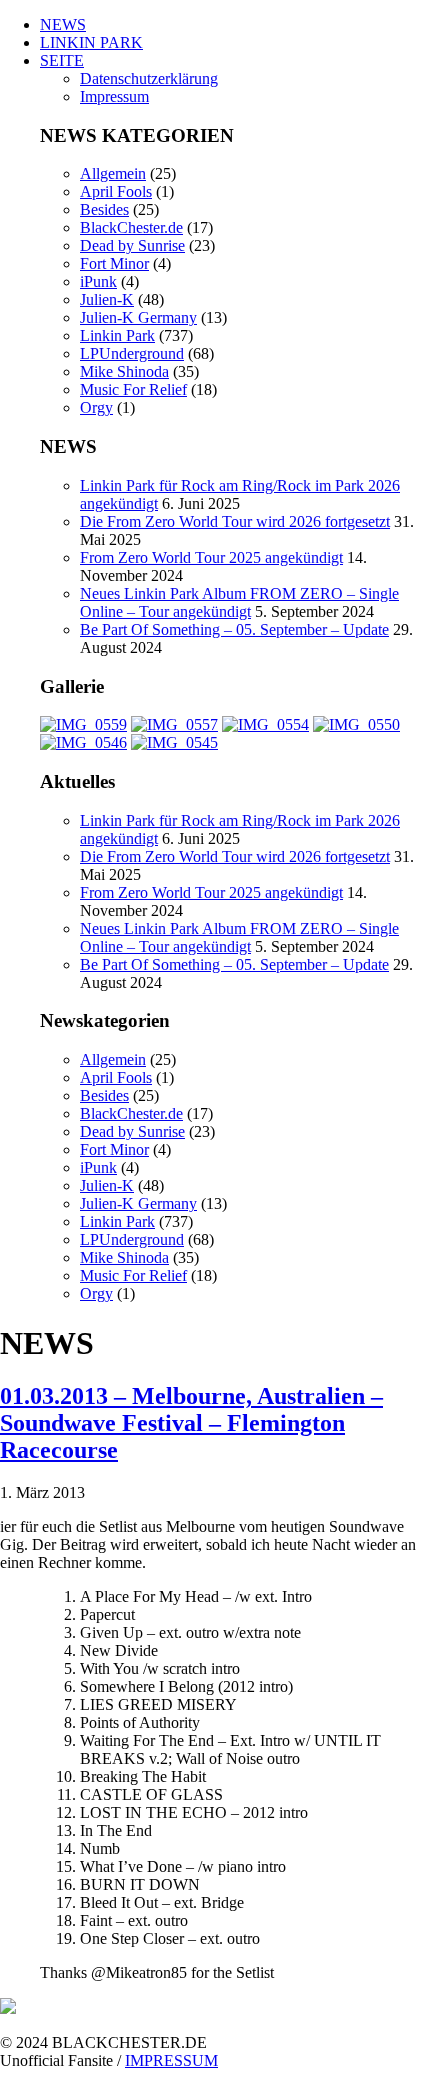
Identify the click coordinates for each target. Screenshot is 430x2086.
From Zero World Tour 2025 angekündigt (211, 557)
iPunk (98, 281)
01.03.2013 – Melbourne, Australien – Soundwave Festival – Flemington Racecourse (191, 1423)
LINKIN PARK (91, 42)
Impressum (114, 96)
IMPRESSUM (171, 2060)
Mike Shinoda (124, 371)
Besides (104, 209)
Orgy (96, 407)
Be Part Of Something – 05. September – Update (234, 629)
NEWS (63, 24)
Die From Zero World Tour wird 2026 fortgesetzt (235, 521)
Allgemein (113, 173)
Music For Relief (133, 389)
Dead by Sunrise (132, 245)
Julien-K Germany (138, 317)
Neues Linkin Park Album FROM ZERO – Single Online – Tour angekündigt (239, 602)
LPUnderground (132, 353)
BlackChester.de (131, 227)
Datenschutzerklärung (149, 78)
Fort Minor (114, 263)
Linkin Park (117, 335)
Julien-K (107, 299)
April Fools (116, 191)
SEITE (62, 60)
